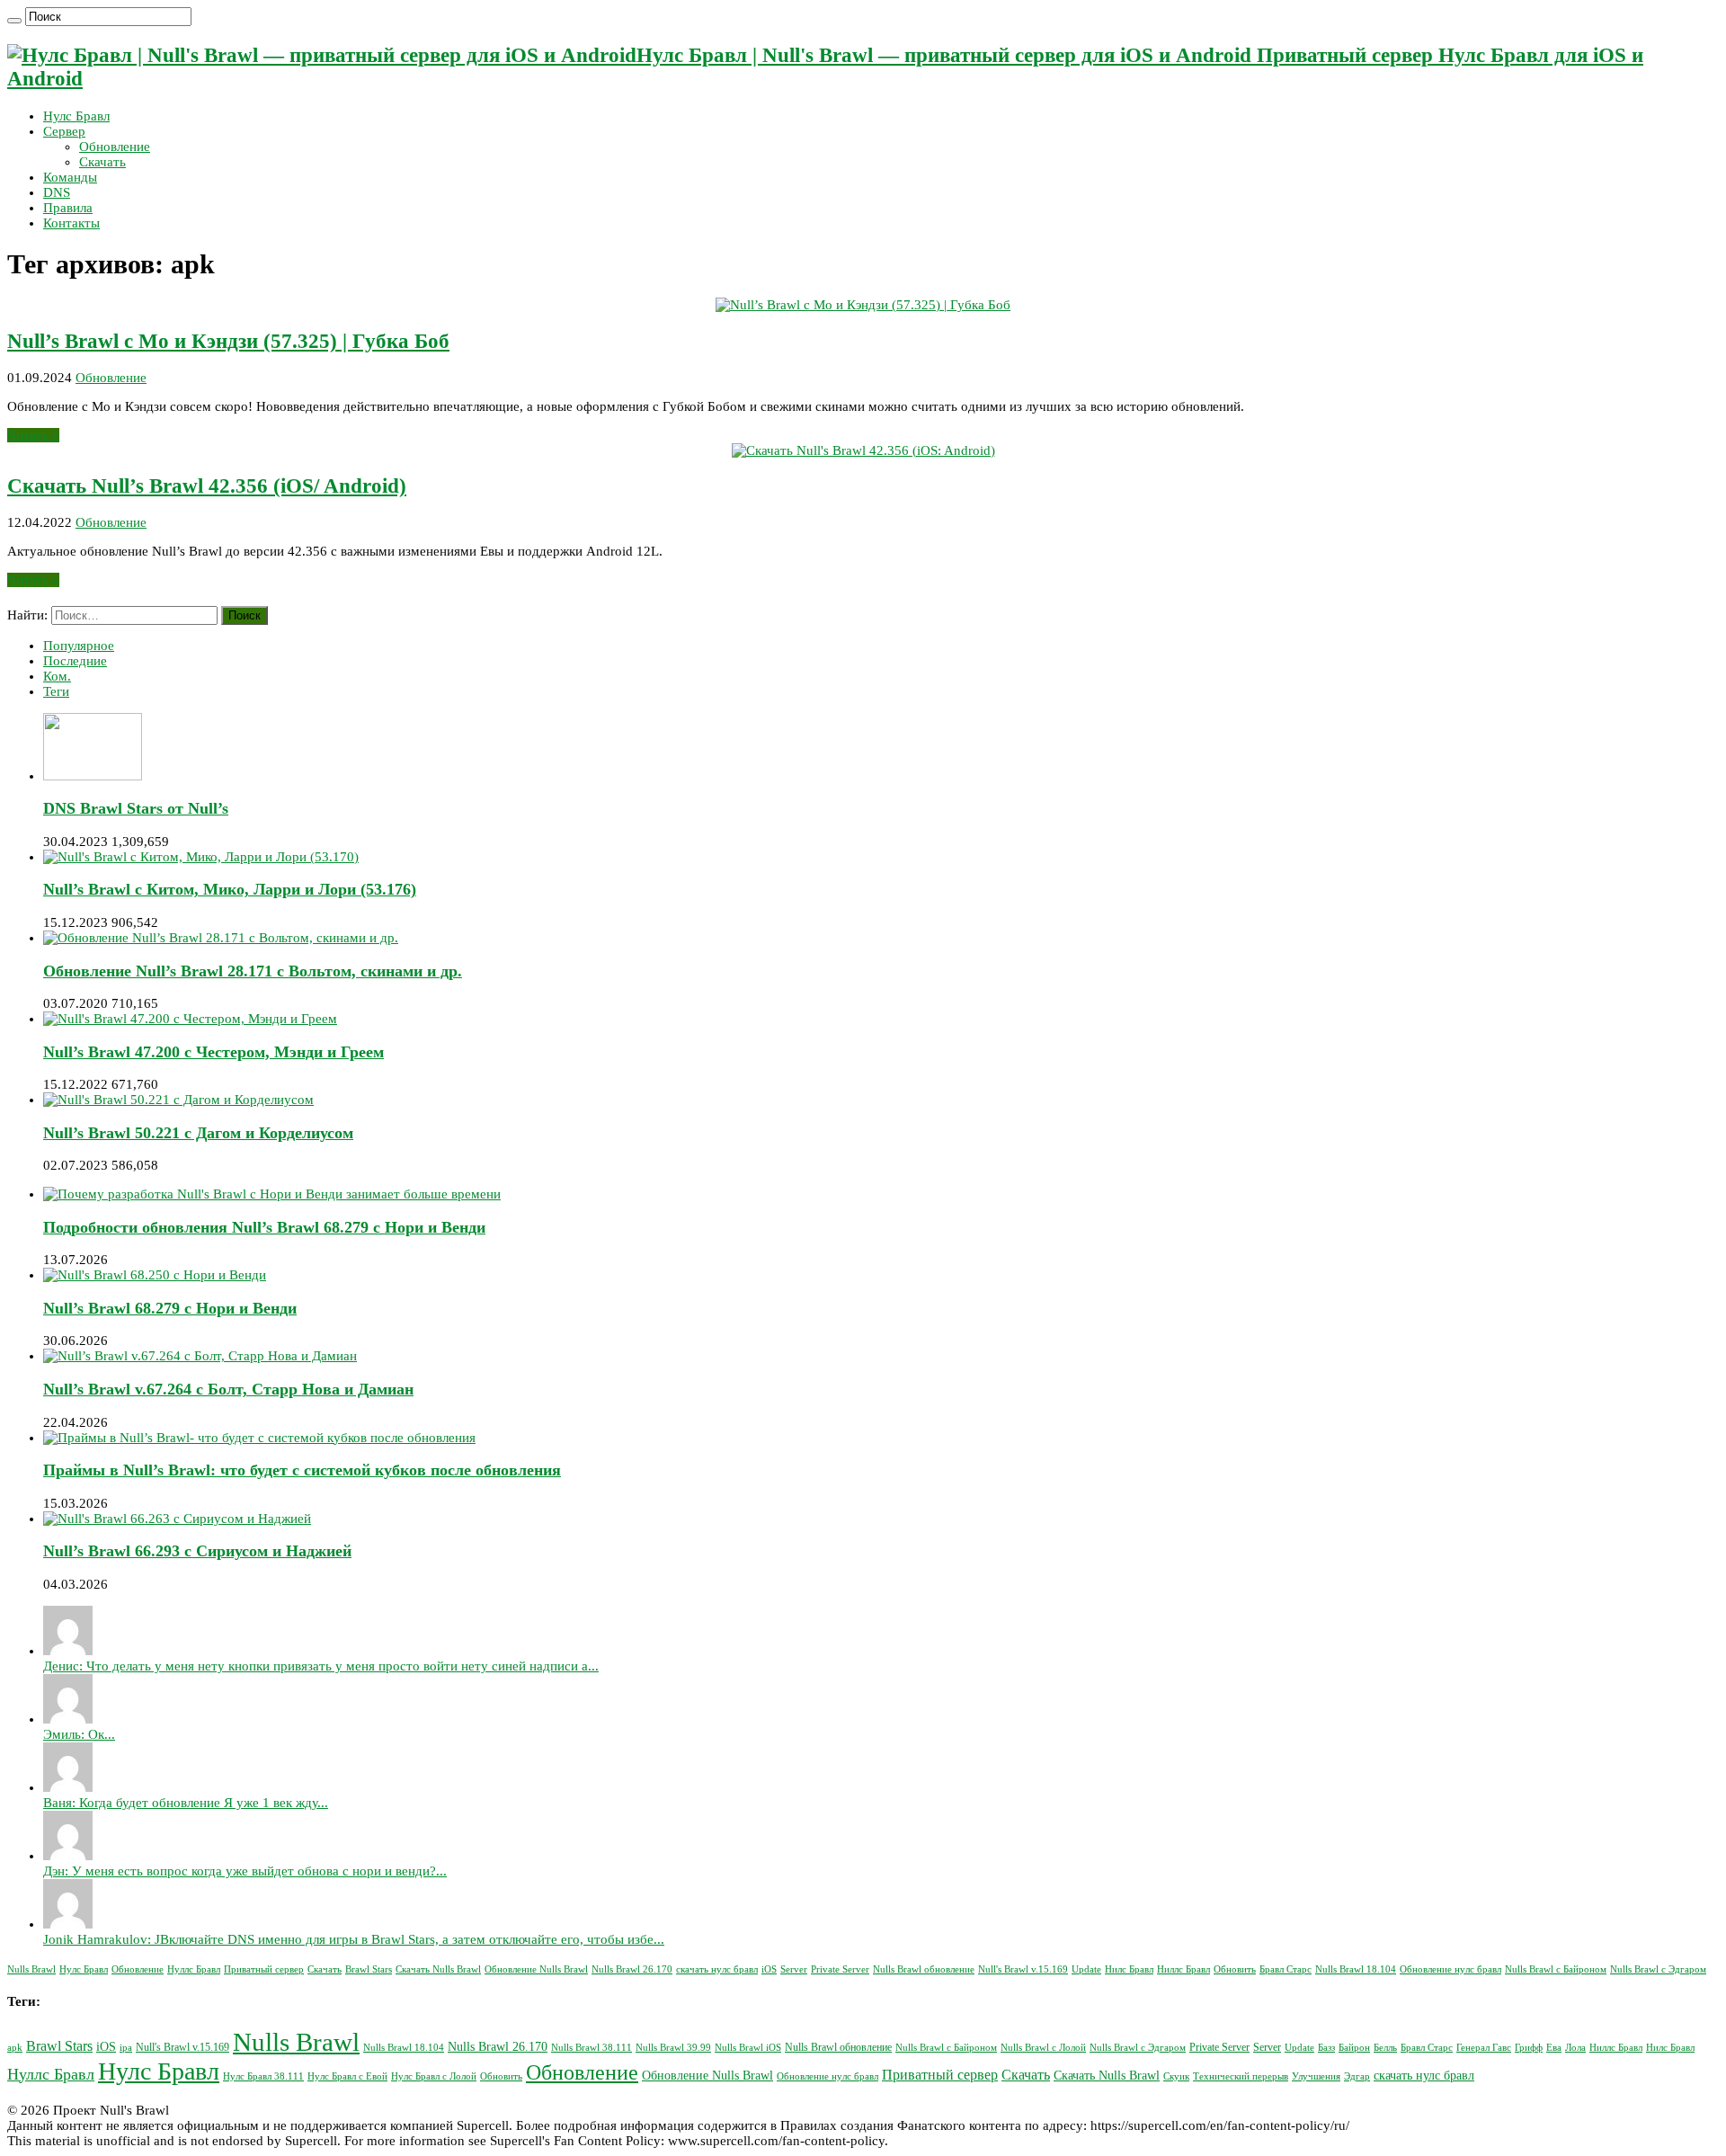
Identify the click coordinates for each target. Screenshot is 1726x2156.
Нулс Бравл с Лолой (434, 2076)
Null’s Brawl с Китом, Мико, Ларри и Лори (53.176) (230, 889)
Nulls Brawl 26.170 (632, 1969)
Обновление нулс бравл (1450, 1969)
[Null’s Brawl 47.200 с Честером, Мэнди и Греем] (190, 1019)
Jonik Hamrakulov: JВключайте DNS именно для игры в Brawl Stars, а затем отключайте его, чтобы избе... (354, 1939)
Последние (75, 661)
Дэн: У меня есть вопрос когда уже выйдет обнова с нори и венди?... (245, 1871)
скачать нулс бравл (717, 1969)
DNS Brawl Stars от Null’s (136, 808)
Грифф (1529, 2048)
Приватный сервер (264, 1969)
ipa (126, 2048)
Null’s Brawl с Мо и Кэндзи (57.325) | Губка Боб (228, 341)
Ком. (57, 676)
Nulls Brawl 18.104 (1356, 1969)
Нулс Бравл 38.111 (263, 2076)
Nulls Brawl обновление (924, 1969)
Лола (1575, 2048)
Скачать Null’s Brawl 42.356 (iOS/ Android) (207, 486)
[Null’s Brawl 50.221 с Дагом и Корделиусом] (178, 1100)
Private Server (840, 1969)
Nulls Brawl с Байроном (1556, 1969)
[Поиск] (14, 21)
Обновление (115, 147)
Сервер (64, 131)
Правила (68, 208)
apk (15, 2048)
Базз (1326, 2048)
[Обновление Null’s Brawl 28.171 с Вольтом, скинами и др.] (221, 938)
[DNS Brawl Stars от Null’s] (93, 776)
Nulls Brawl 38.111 (592, 2048)
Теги (56, 691)
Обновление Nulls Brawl (536, 1969)
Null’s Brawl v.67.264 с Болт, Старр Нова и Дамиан (228, 1389)
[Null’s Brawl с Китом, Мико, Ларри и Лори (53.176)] (201, 857)
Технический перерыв (1241, 2076)
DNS (57, 192)
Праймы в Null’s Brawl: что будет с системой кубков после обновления (302, 1470)
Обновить (1235, 1969)
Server (794, 1969)
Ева (1554, 2048)
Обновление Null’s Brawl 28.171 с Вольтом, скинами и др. (253, 971)
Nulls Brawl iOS (748, 2048)
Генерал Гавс (1484, 2048)
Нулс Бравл (76, 116)
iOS (769, 1969)
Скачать (102, 162)
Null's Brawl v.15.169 (1023, 1969)
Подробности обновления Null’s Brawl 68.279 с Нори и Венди (264, 1227)
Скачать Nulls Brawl (438, 1969)
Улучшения (1316, 2076)
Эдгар (1357, 2076)
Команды (70, 177)
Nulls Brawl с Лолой (1043, 2048)
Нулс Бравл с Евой (347, 2076)
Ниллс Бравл (1183, 1969)
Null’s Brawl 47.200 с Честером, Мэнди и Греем (214, 1052)
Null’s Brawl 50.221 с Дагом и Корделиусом (198, 1133)
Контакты (71, 223)
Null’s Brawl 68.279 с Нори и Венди (170, 1308)
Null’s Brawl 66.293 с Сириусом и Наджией (197, 1551)
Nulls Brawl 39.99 (673, 2048)
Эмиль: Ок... (79, 1734)
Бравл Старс (1286, 1969)
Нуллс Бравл (194, 1969)
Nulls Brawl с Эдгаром (1658, 1969)
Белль (1385, 2048)
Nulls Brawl (31, 1969)
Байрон (1354, 2048)
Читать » (33, 435)
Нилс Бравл (1129, 1969)
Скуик (1176, 2076)
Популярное (79, 646)
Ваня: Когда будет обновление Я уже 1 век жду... (186, 1803)
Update (1086, 1969)
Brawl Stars (369, 1969)
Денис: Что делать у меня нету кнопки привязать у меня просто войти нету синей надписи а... (321, 1666)
